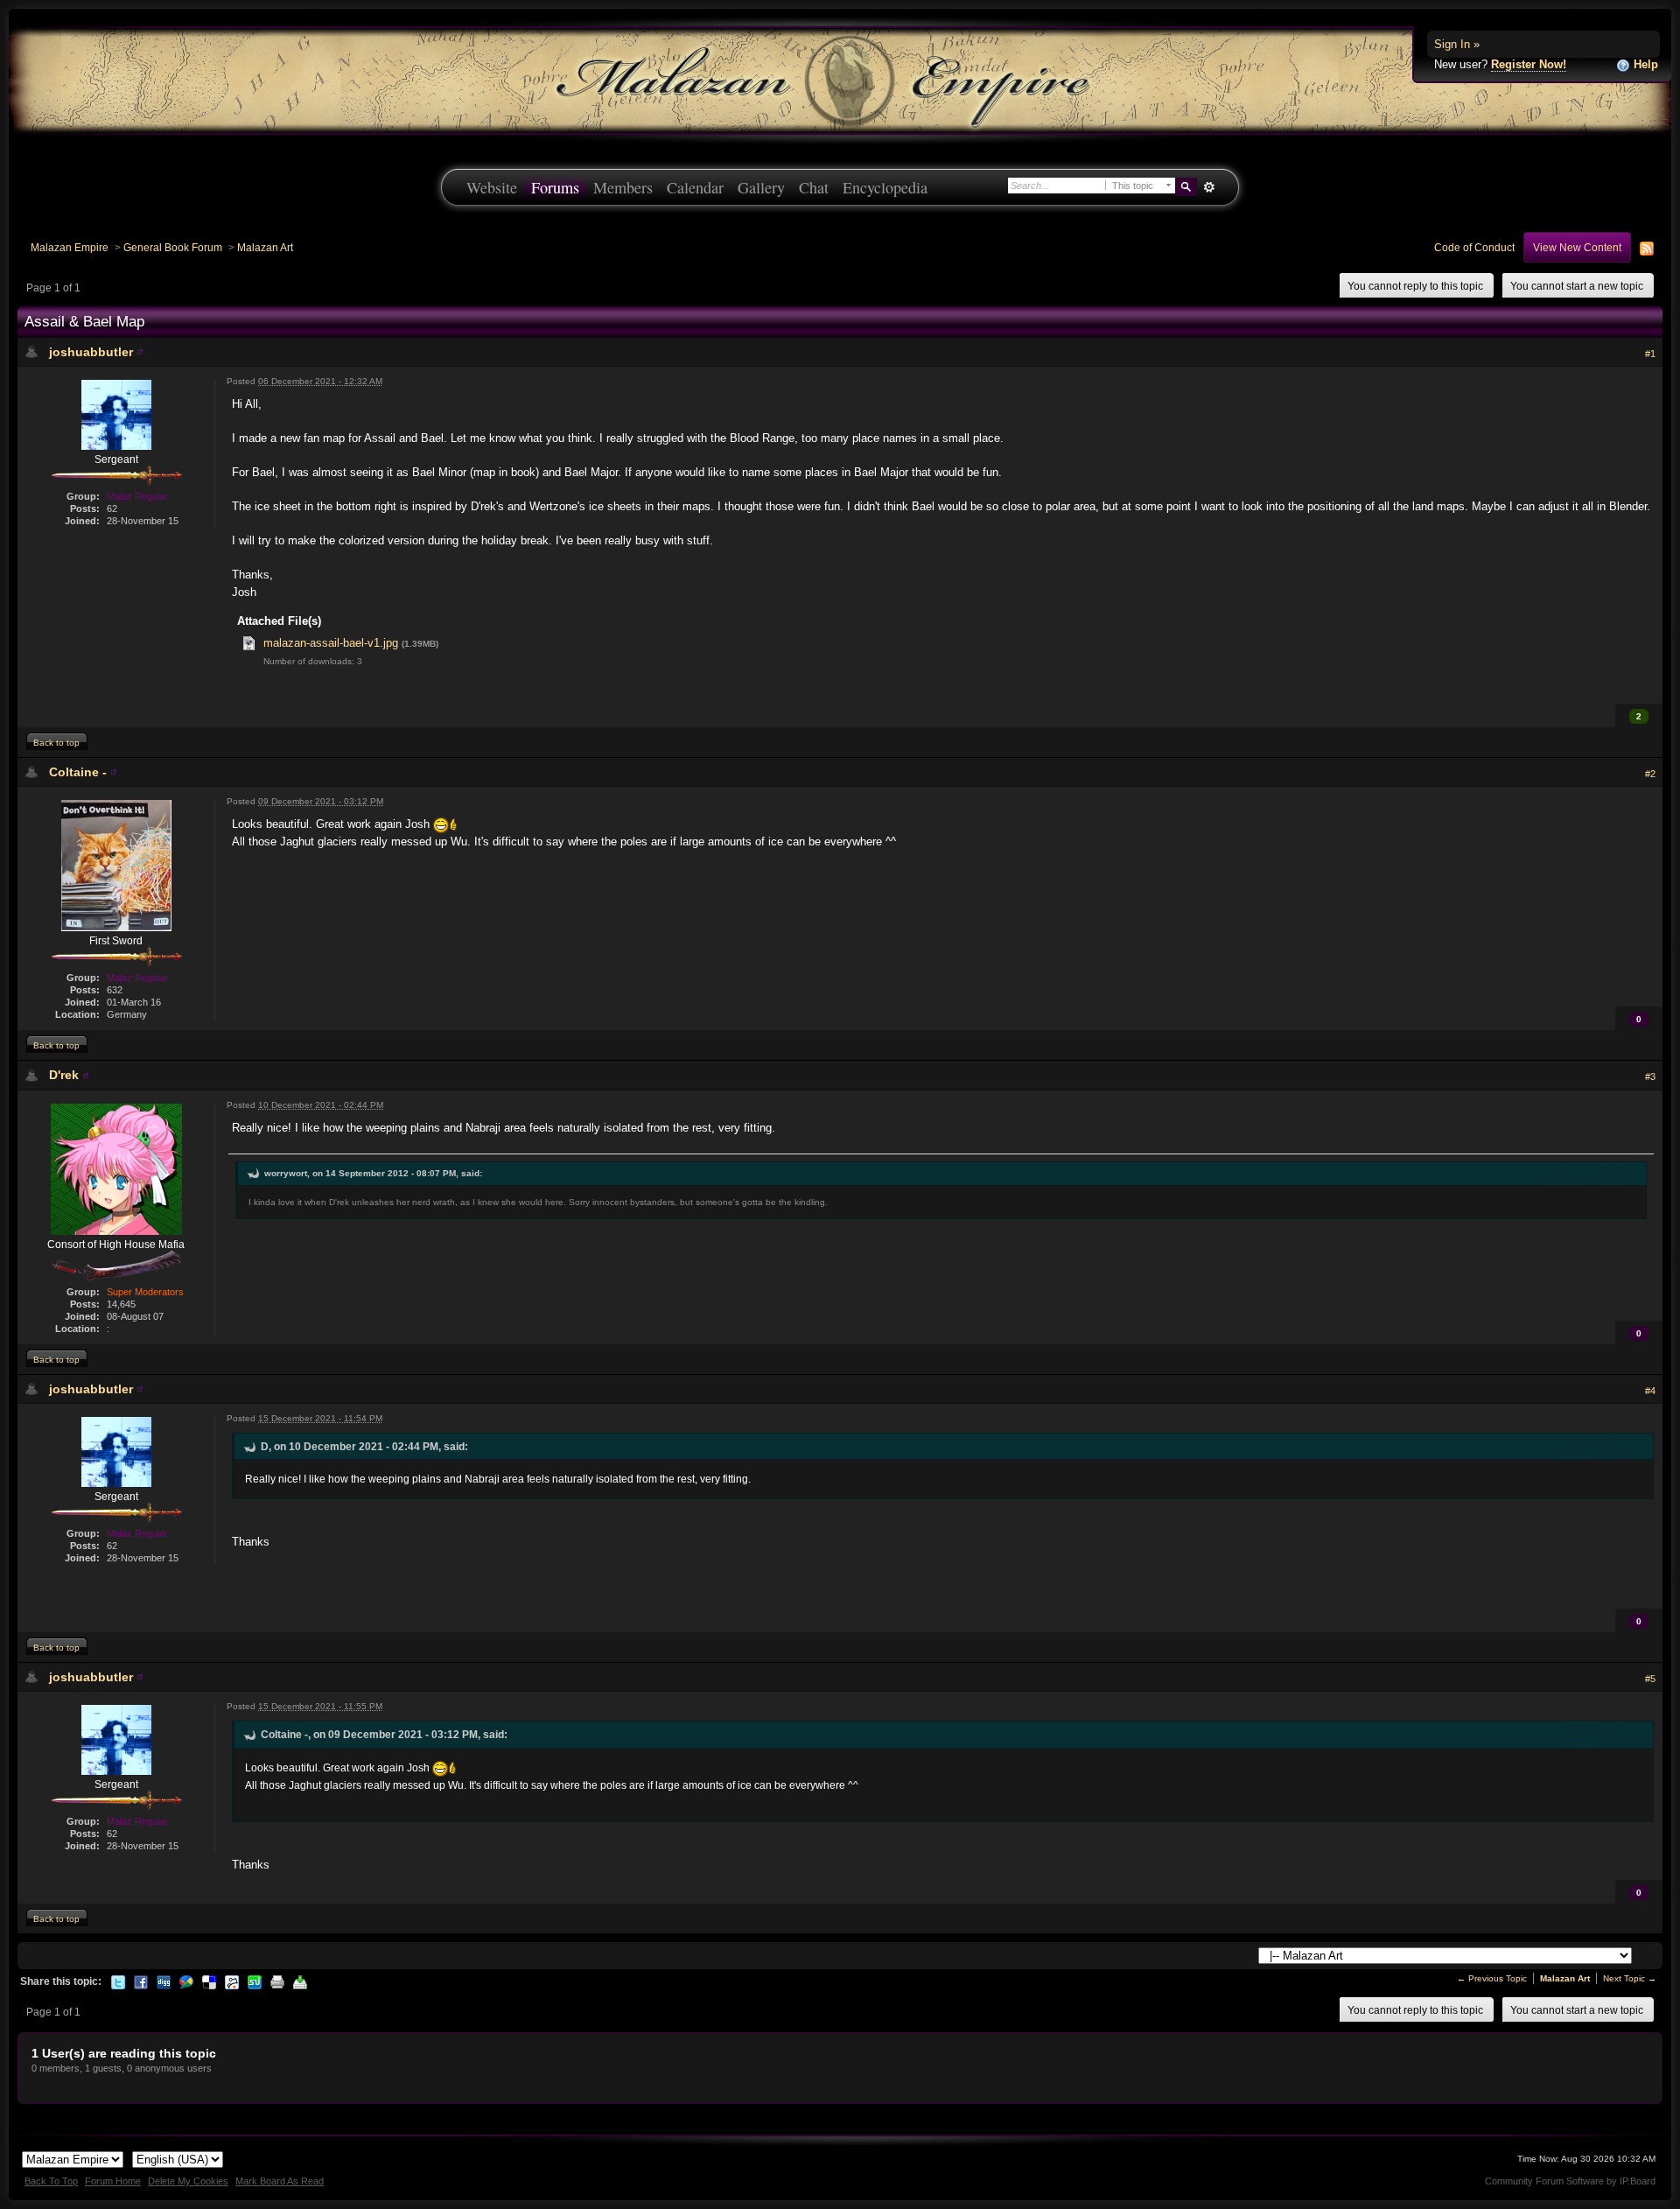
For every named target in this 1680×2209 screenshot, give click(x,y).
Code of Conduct (1474, 247)
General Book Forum (173, 247)
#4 (1650, 1391)
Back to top (56, 743)
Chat (814, 187)
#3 (1650, 1076)
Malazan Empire (70, 247)
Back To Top (51, 2181)
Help (1644, 64)
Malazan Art (265, 247)
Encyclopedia (885, 187)
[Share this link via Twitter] (118, 1981)
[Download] (300, 1981)
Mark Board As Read (280, 2181)
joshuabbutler (91, 352)
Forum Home (113, 2181)
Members (623, 187)
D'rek (64, 1075)
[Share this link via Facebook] (141, 1981)
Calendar (695, 187)
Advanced (1209, 187)
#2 (1650, 774)
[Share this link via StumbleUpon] (255, 1981)
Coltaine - (78, 772)
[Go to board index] (840, 79)
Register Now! (1529, 64)
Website (492, 187)
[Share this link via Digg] (164, 1981)
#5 (1650, 1679)
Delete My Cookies (188, 2181)
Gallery (761, 187)
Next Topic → (1630, 1978)
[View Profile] (140, 352)
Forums (555, 187)
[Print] (277, 1981)
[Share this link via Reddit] (232, 1981)
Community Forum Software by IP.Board (1570, 2181)
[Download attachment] (249, 643)
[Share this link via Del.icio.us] (209, 1981)
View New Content (1577, 247)
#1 (1650, 354)
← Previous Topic (1492, 1978)
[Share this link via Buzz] (186, 1981)
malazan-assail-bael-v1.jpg (331, 643)
